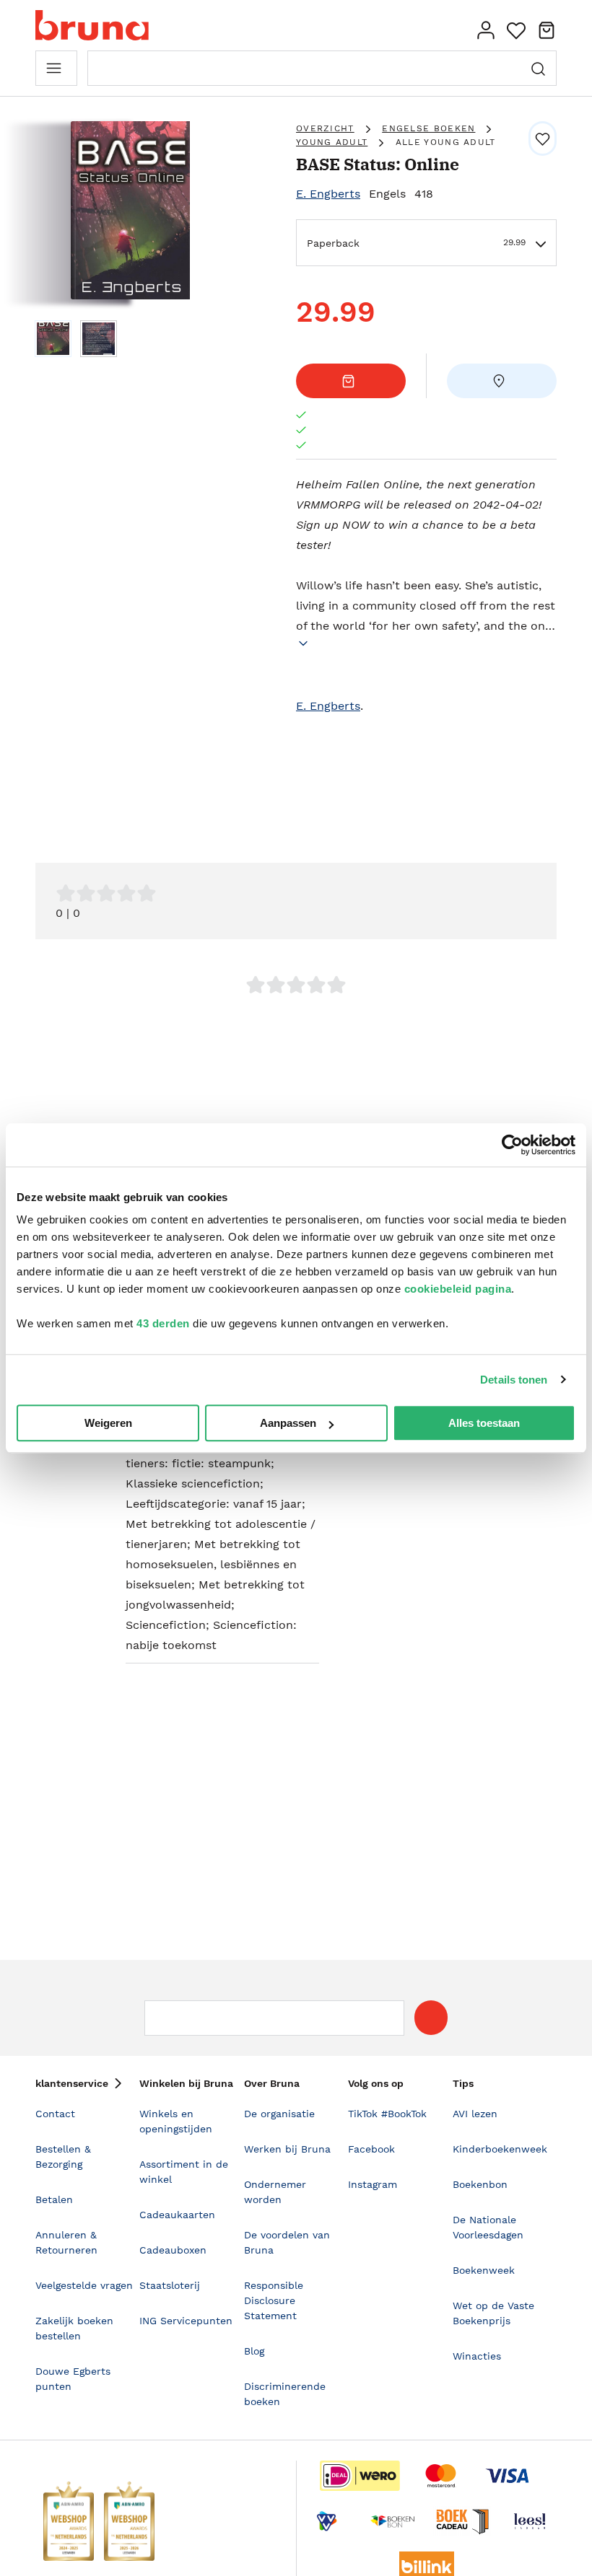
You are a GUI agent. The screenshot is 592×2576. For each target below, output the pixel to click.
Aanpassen (288, 1423)
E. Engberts (328, 194)
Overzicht (325, 128)
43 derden (163, 1323)
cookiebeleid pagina (458, 1289)
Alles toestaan (484, 1423)
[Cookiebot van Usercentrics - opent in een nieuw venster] (512, 1145)
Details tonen (514, 1380)
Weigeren (108, 1423)
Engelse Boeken (428, 128)
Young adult (332, 142)
